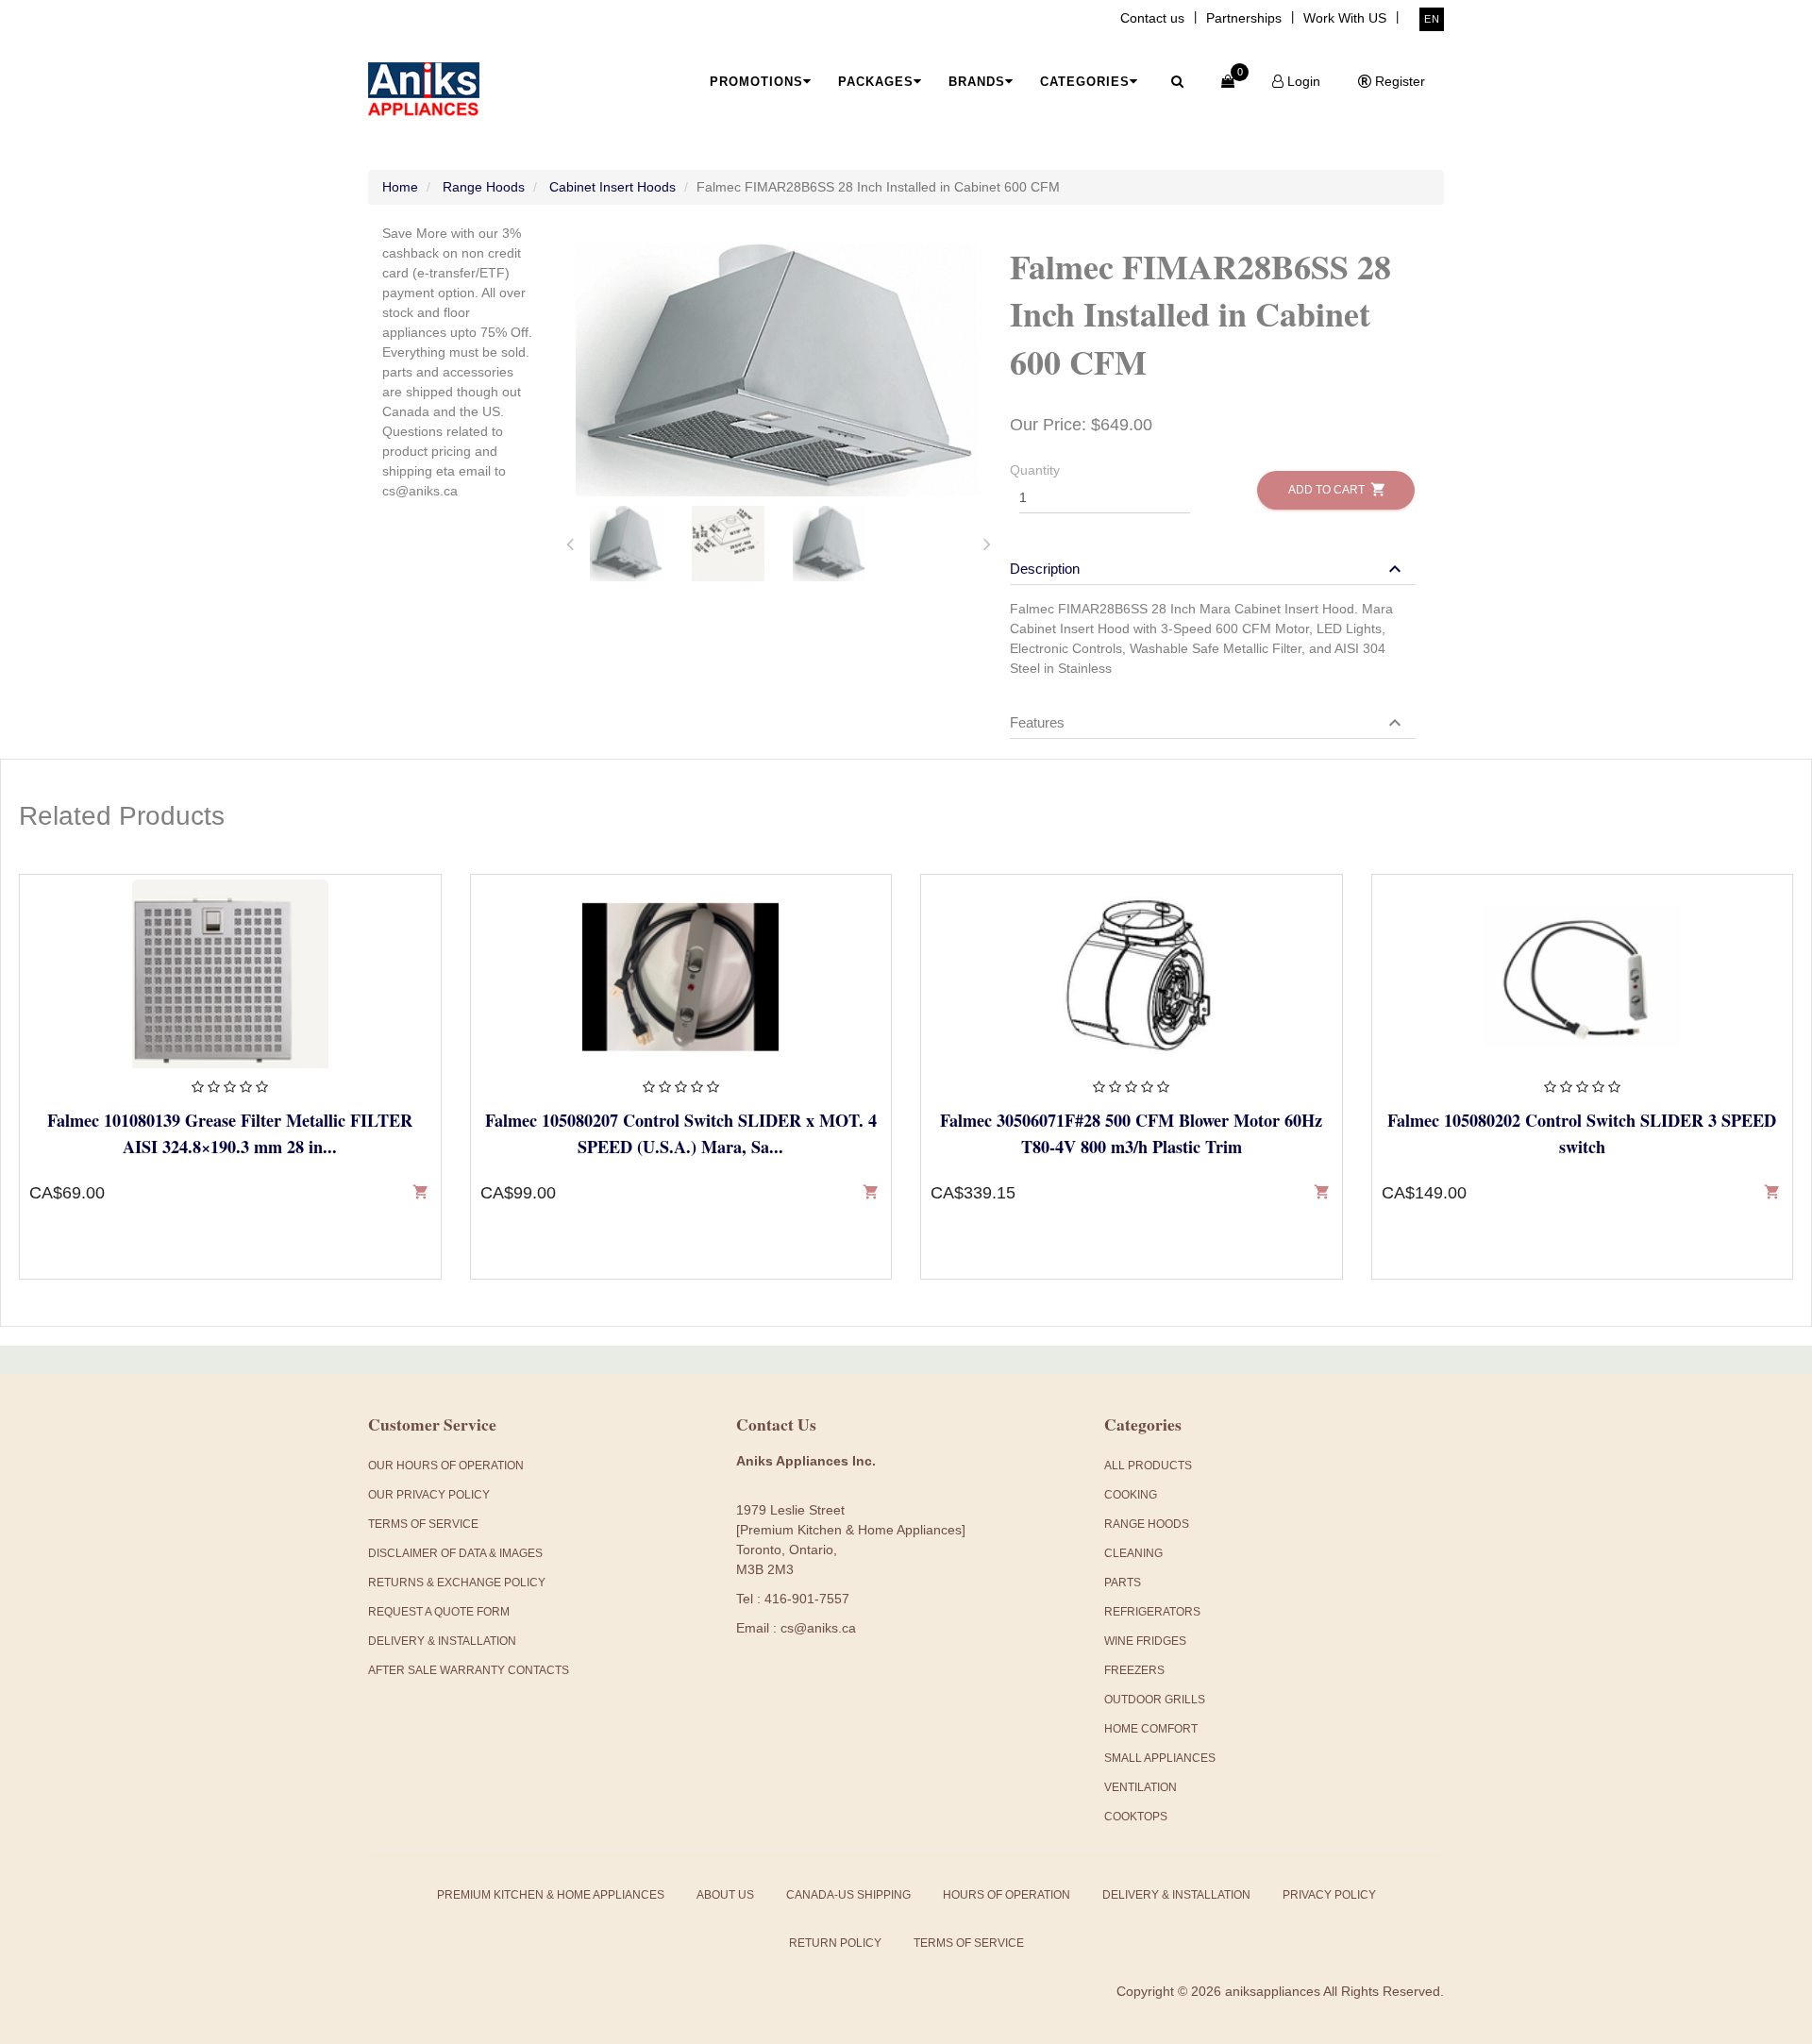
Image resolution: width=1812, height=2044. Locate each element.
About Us (725, 1895)
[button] (1208, 569)
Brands (977, 82)
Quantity (1035, 470)
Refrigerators (1152, 1612)
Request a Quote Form (439, 1612)
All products (1148, 1466)
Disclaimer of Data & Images (455, 1553)
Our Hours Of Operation (446, 1466)
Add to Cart (1336, 489)
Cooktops (1136, 1817)
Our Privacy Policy (429, 1495)
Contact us (1152, 18)
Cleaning (1133, 1553)
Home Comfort (1151, 1729)
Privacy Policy (1329, 1895)
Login (1302, 81)
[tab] (627, 544)
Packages (876, 82)
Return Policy (835, 1943)
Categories (1085, 82)
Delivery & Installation (442, 1641)
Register (1398, 81)
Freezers (1134, 1670)
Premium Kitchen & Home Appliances (551, 1895)
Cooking (1131, 1495)
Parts (1123, 1583)
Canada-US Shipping (848, 1895)
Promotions (756, 82)
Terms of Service (969, 1943)
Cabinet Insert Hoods (612, 187)
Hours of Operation (1007, 1895)
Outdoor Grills (1155, 1700)
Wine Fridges (1145, 1641)
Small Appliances (1160, 1758)
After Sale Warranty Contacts (469, 1670)
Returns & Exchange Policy (457, 1583)
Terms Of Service (423, 1524)
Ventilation (1141, 1787)
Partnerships (1244, 18)
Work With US (1345, 18)
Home (400, 187)
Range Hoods (484, 187)
